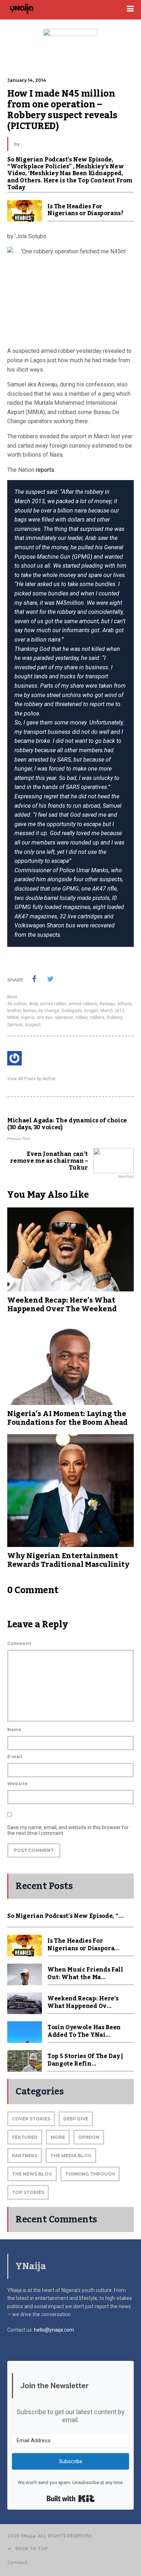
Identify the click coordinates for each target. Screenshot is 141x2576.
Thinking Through (90, 2174)
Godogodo (72, 1011)
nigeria (27, 1017)
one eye (44, 1017)
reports (45, 470)
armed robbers (83, 1004)
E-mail (15, 1757)
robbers (97, 1017)
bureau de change (41, 1011)
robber (82, 1017)
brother (14, 1011)
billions (125, 1004)
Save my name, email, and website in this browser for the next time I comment (68, 1830)
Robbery (114, 1017)
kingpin (91, 1011)
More (12, 997)
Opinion (89, 2137)
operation (64, 1017)
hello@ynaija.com (54, 2330)
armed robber (53, 1004)
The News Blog (32, 2174)
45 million (17, 1004)
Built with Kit (71, 2499)
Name (14, 1730)
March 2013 (112, 1011)
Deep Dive (76, 2119)
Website (18, 1784)
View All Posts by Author (31, 1079)
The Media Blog (71, 2156)
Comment (19, 1643)
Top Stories (28, 2192)
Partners (25, 2156)
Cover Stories (31, 2119)
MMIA (13, 1017)
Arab (33, 1004)
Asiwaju (107, 1004)
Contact (17, 2562)
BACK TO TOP (32, 2548)
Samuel (15, 1025)
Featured (25, 2137)
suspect (33, 1025)
